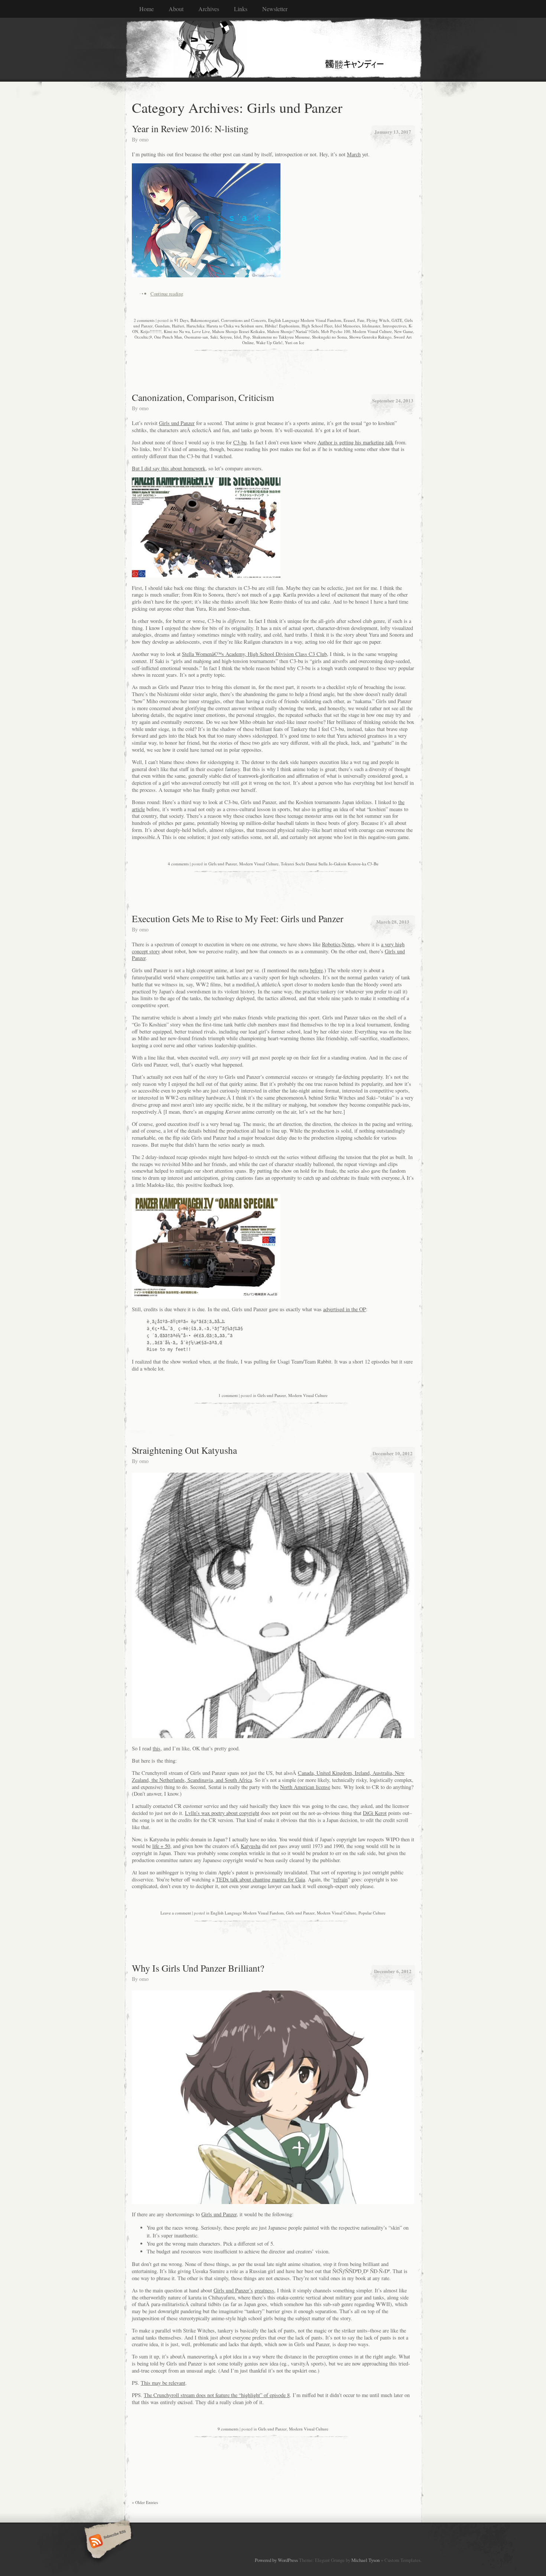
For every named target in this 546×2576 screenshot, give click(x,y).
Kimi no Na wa (177, 331)
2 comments (144, 320)
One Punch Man (168, 337)
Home (147, 9)
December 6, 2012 (393, 1971)
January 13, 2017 (393, 132)
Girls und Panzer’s (233, 2290)
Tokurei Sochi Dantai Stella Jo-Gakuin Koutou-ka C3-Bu (330, 864)
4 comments (178, 864)
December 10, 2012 (393, 1453)
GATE (397, 320)
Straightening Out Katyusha (184, 1450)
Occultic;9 (143, 337)
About (176, 9)
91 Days (181, 320)
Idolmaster (371, 326)
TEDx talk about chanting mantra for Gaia (260, 1879)
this (157, 1748)
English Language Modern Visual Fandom (305, 320)
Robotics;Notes (338, 944)
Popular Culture (372, 1913)
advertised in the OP (344, 1309)
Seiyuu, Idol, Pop (235, 337)
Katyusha (251, 1846)
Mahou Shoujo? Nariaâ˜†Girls (293, 331)
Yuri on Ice (295, 342)
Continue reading (167, 294)
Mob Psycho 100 (336, 331)
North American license (305, 1787)
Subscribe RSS (107, 2542)
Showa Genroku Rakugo (370, 337)
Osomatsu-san (196, 337)
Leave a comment (176, 1913)
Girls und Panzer (177, 423)
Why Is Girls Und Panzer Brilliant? (198, 1968)
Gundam (162, 326)
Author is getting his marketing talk (355, 442)
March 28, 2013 (393, 922)
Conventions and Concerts (243, 320)
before (316, 970)
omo (144, 139)
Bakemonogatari (205, 320)
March (354, 154)
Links (241, 9)
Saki (214, 337)
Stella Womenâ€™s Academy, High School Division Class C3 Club (254, 654)
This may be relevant (163, 2383)
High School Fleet (317, 326)
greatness (264, 2290)
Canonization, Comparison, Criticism (203, 397)
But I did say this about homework (169, 468)
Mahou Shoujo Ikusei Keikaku (238, 331)
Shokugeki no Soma (329, 337)
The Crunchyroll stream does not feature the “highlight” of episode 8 (217, 2395)
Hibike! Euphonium (282, 326)
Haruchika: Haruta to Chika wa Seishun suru (225, 326)
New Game (404, 331)
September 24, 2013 (393, 400)
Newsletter (275, 9)
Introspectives (394, 326)
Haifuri (178, 326)
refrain (341, 1879)
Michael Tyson (365, 2560)
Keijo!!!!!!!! (151, 331)
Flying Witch (378, 320)
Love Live (201, 331)
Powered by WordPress (276, 2560)
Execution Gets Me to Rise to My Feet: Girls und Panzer (238, 918)
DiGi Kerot (375, 1813)
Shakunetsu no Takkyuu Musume (281, 337)
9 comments (228, 2429)
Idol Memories (347, 326)
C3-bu (240, 442)
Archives (209, 9)
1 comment (228, 1395)
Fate (361, 320)
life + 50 (161, 1846)
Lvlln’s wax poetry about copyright (222, 1813)
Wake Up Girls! (269, 342)
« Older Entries (145, 2502)
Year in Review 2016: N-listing (190, 128)
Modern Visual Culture (372, 331)
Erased (349, 320)
